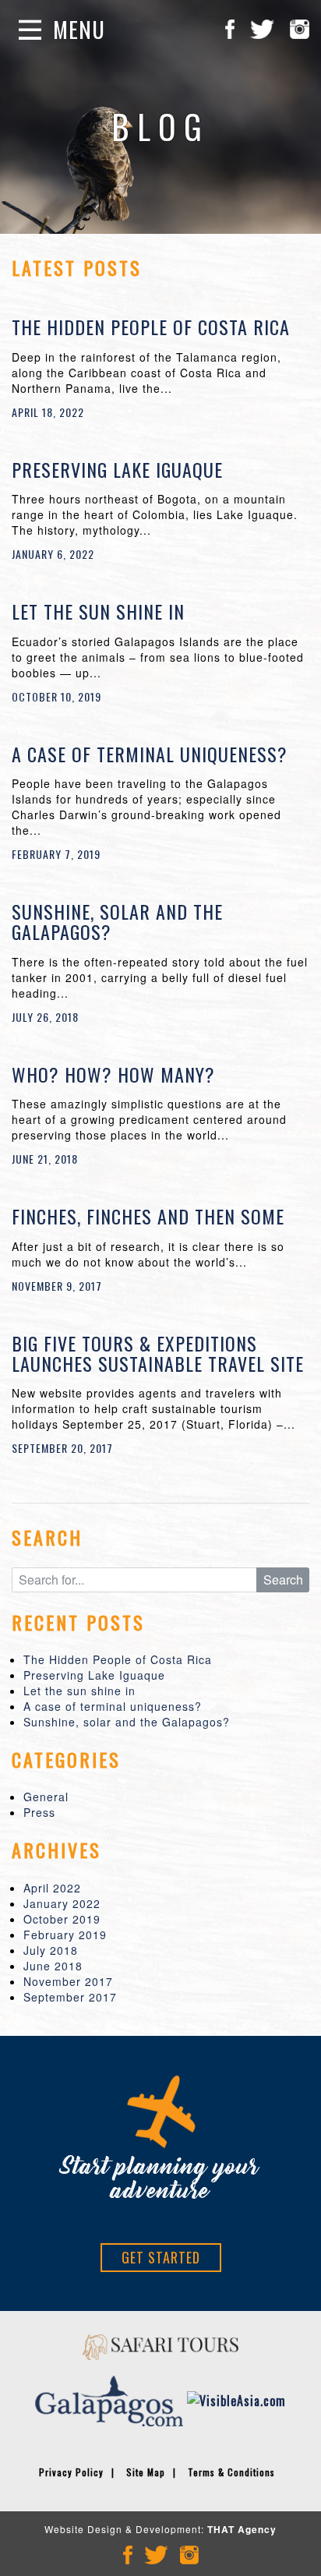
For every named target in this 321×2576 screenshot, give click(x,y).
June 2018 (53, 1966)
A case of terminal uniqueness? (150, 754)
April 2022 (52, 1888)
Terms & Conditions (231, 2472)
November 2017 (68, 1981)
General (46, 1797)
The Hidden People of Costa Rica (151, 327)
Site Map (146, 2472)
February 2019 (65, 1935)
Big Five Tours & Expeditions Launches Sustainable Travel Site (158, 1353)
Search (283, 1580)
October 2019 (62, 1919)
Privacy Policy (71, 2472)
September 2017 (70, 1997)
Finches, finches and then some (148, 1216)
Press (39, 1812)
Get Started (161, 2257)
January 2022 (62, 1903)
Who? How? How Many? (113, 1074)
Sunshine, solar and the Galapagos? (117, 921)
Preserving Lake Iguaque (117, 469)
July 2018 (51, 1950)
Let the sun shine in (98, 611)
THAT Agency (242, 2529)
